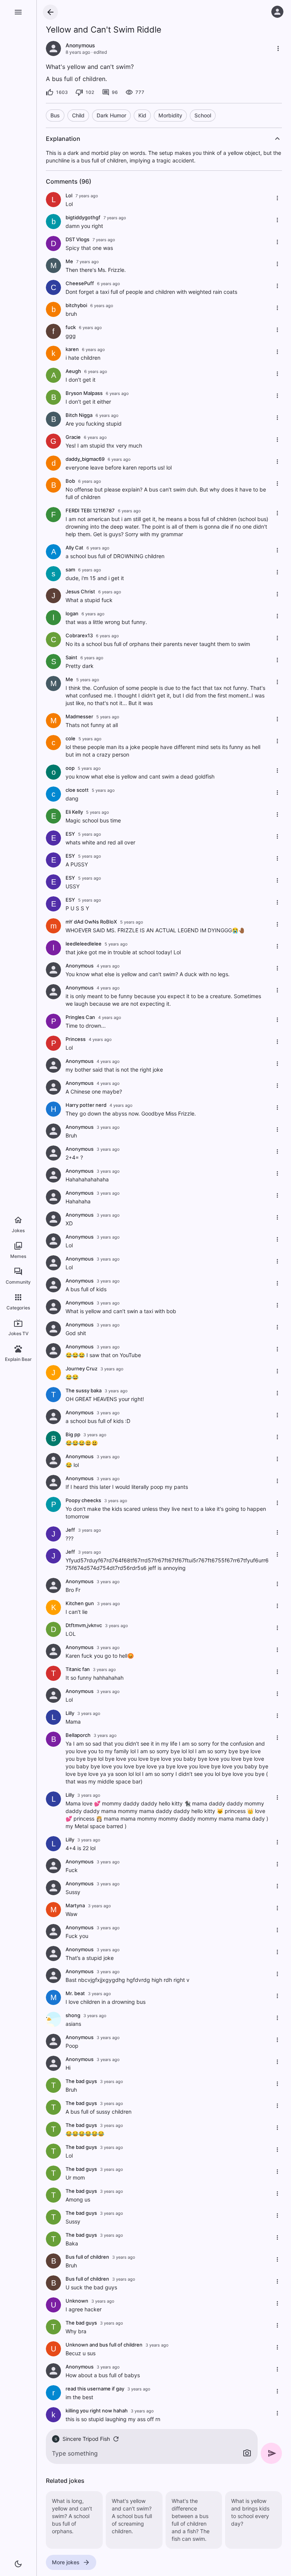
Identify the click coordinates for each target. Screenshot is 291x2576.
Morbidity (170, 115)
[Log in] (277, 12)
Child (78, 115)
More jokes (66, 2562)
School (203, 115)
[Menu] (18, 12)
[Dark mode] (18, 2564)
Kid (142, 115)
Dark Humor (111, 115)
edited (100, 52)
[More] (278, 48)
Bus (55, 115)
